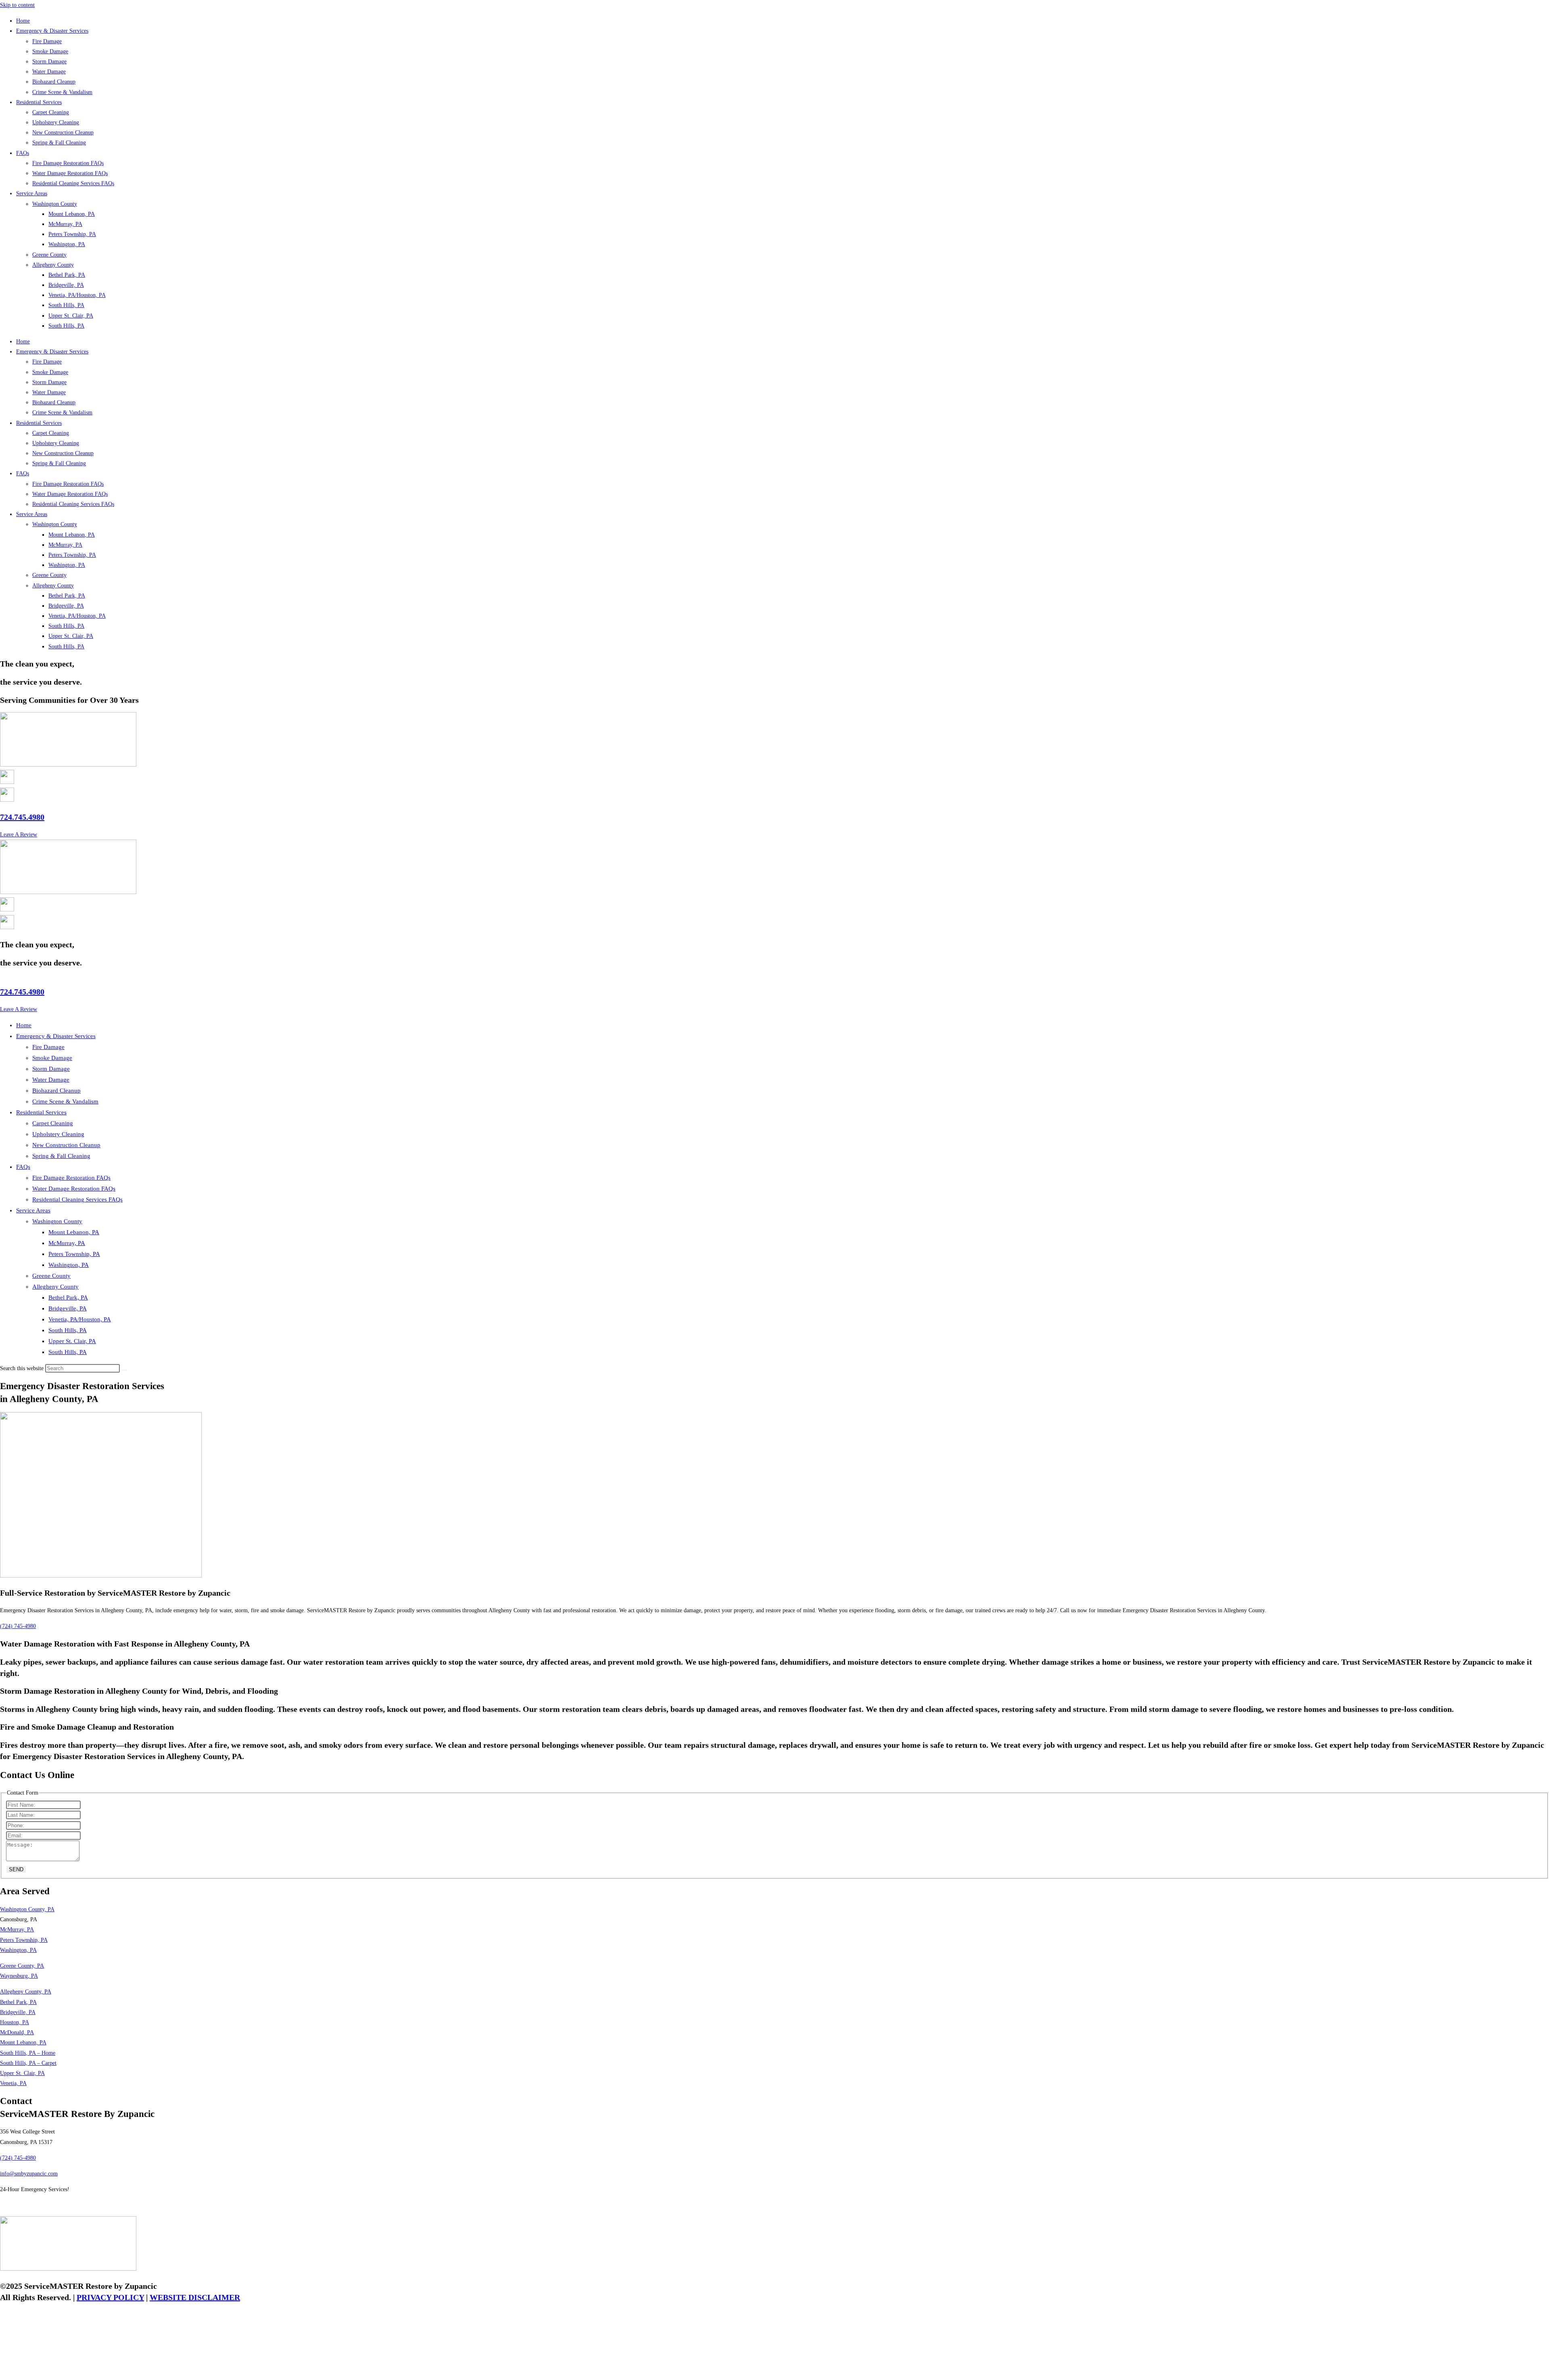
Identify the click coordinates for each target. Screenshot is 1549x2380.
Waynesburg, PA (19, 1976)
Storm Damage (49, 62)
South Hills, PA (66, 305)
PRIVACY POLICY (110, 2297)
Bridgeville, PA (66, 285)
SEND (16, 1869)
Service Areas (32, 193)
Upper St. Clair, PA (71, 316)
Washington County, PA (27, 1909)
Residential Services (39, 102)
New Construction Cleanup (63, 133)
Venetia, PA (13, 2083)
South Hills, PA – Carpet (28, 2063)
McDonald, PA (17, 2032)
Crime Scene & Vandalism (62, 92)
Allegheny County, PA (26, 1992)
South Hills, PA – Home (28, 2053)
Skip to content (17, 5)
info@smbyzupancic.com (29, 2174)
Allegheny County (53, 265)
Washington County (55, 204)
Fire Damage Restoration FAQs (68, 163)
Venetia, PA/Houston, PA (77, 295)
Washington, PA (67, 244)
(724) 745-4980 (18, 2158)
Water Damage (49, 72)
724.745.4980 (22, 817)
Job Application (18, 2205)
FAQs (23, 153)
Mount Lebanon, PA (72, 214)
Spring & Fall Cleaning (59, 143)
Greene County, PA (22, 1966)
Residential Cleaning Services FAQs (73, 183)
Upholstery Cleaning (56, 122)
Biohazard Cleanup (54, 82)
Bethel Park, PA (67, 275)
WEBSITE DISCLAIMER (195, 2297)
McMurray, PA (65, 224)
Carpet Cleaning (51, 112)
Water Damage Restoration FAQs (70, 173)
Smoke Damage (50, 51)
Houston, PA (15, 2022)
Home (23, 21)
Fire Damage (47, 41)
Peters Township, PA (72, 234)
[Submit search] (124, 1370)
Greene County (49, 255)
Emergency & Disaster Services (52, 31)
